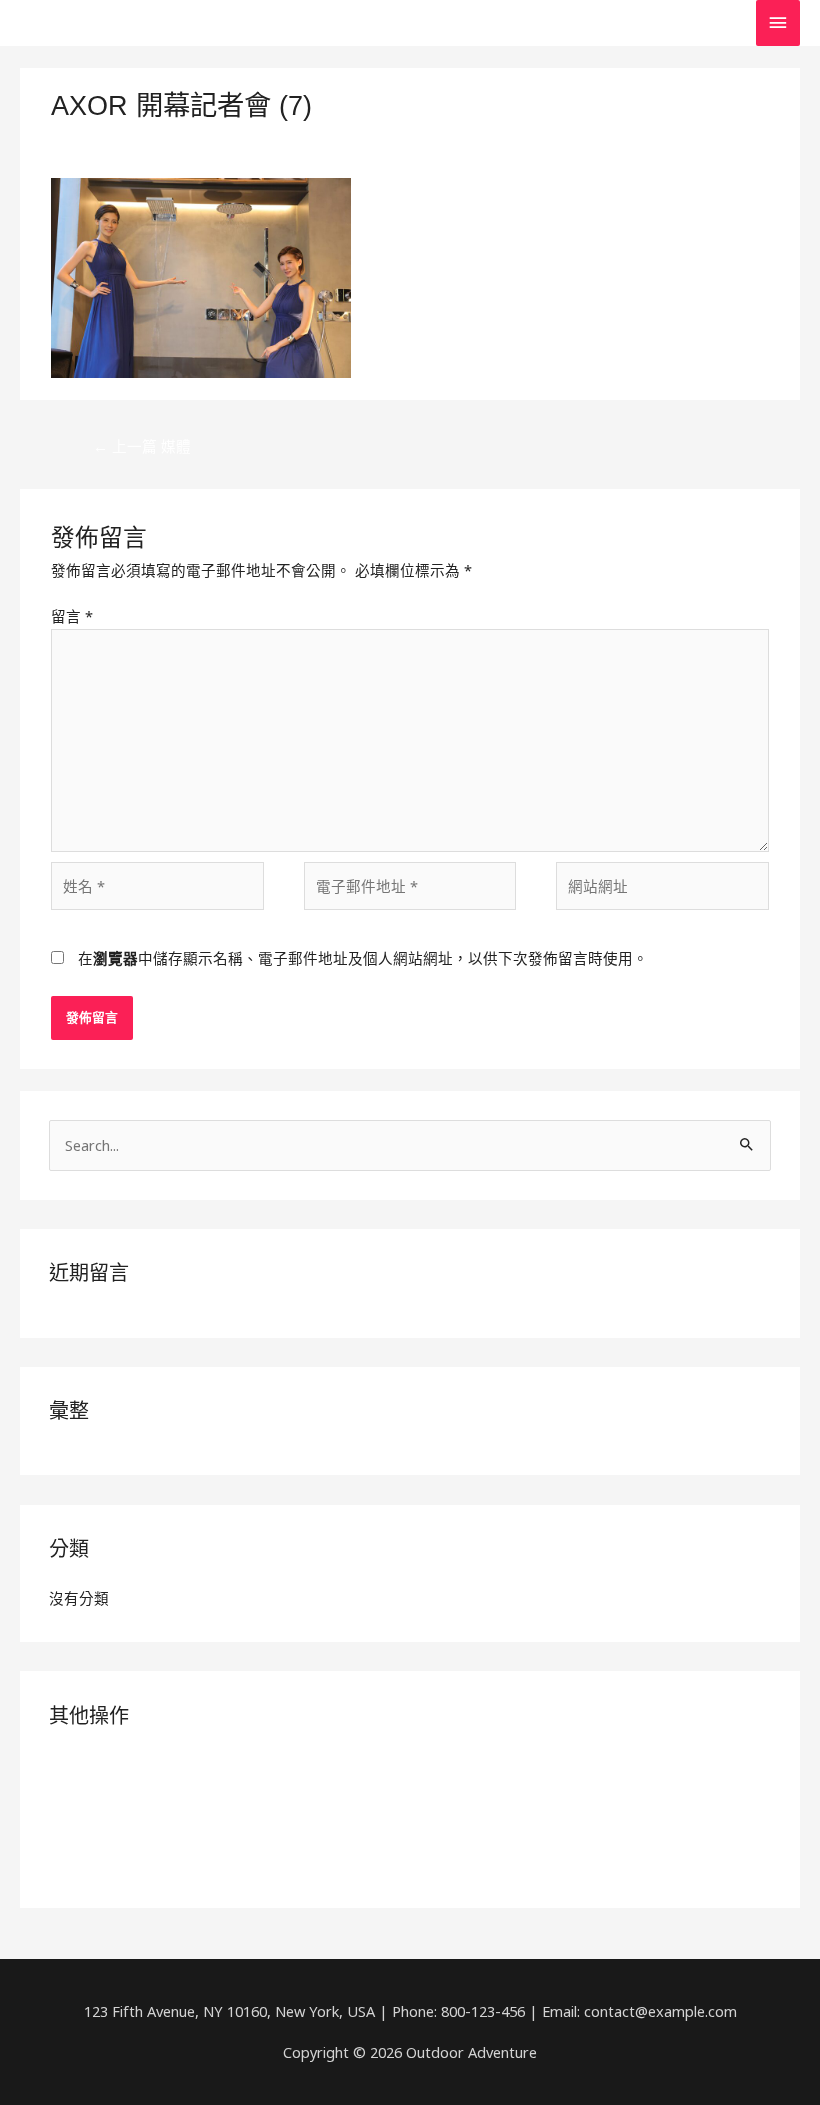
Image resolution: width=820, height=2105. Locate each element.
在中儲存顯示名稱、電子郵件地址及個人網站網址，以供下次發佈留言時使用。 (363, 958)
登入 (64, 1765)
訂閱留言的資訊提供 (116, 1830)
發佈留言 (81, 138)
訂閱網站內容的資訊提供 (131, 1798)
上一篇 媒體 (142, 446)
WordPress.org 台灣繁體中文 (147, 1863)
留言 (72, 616)
